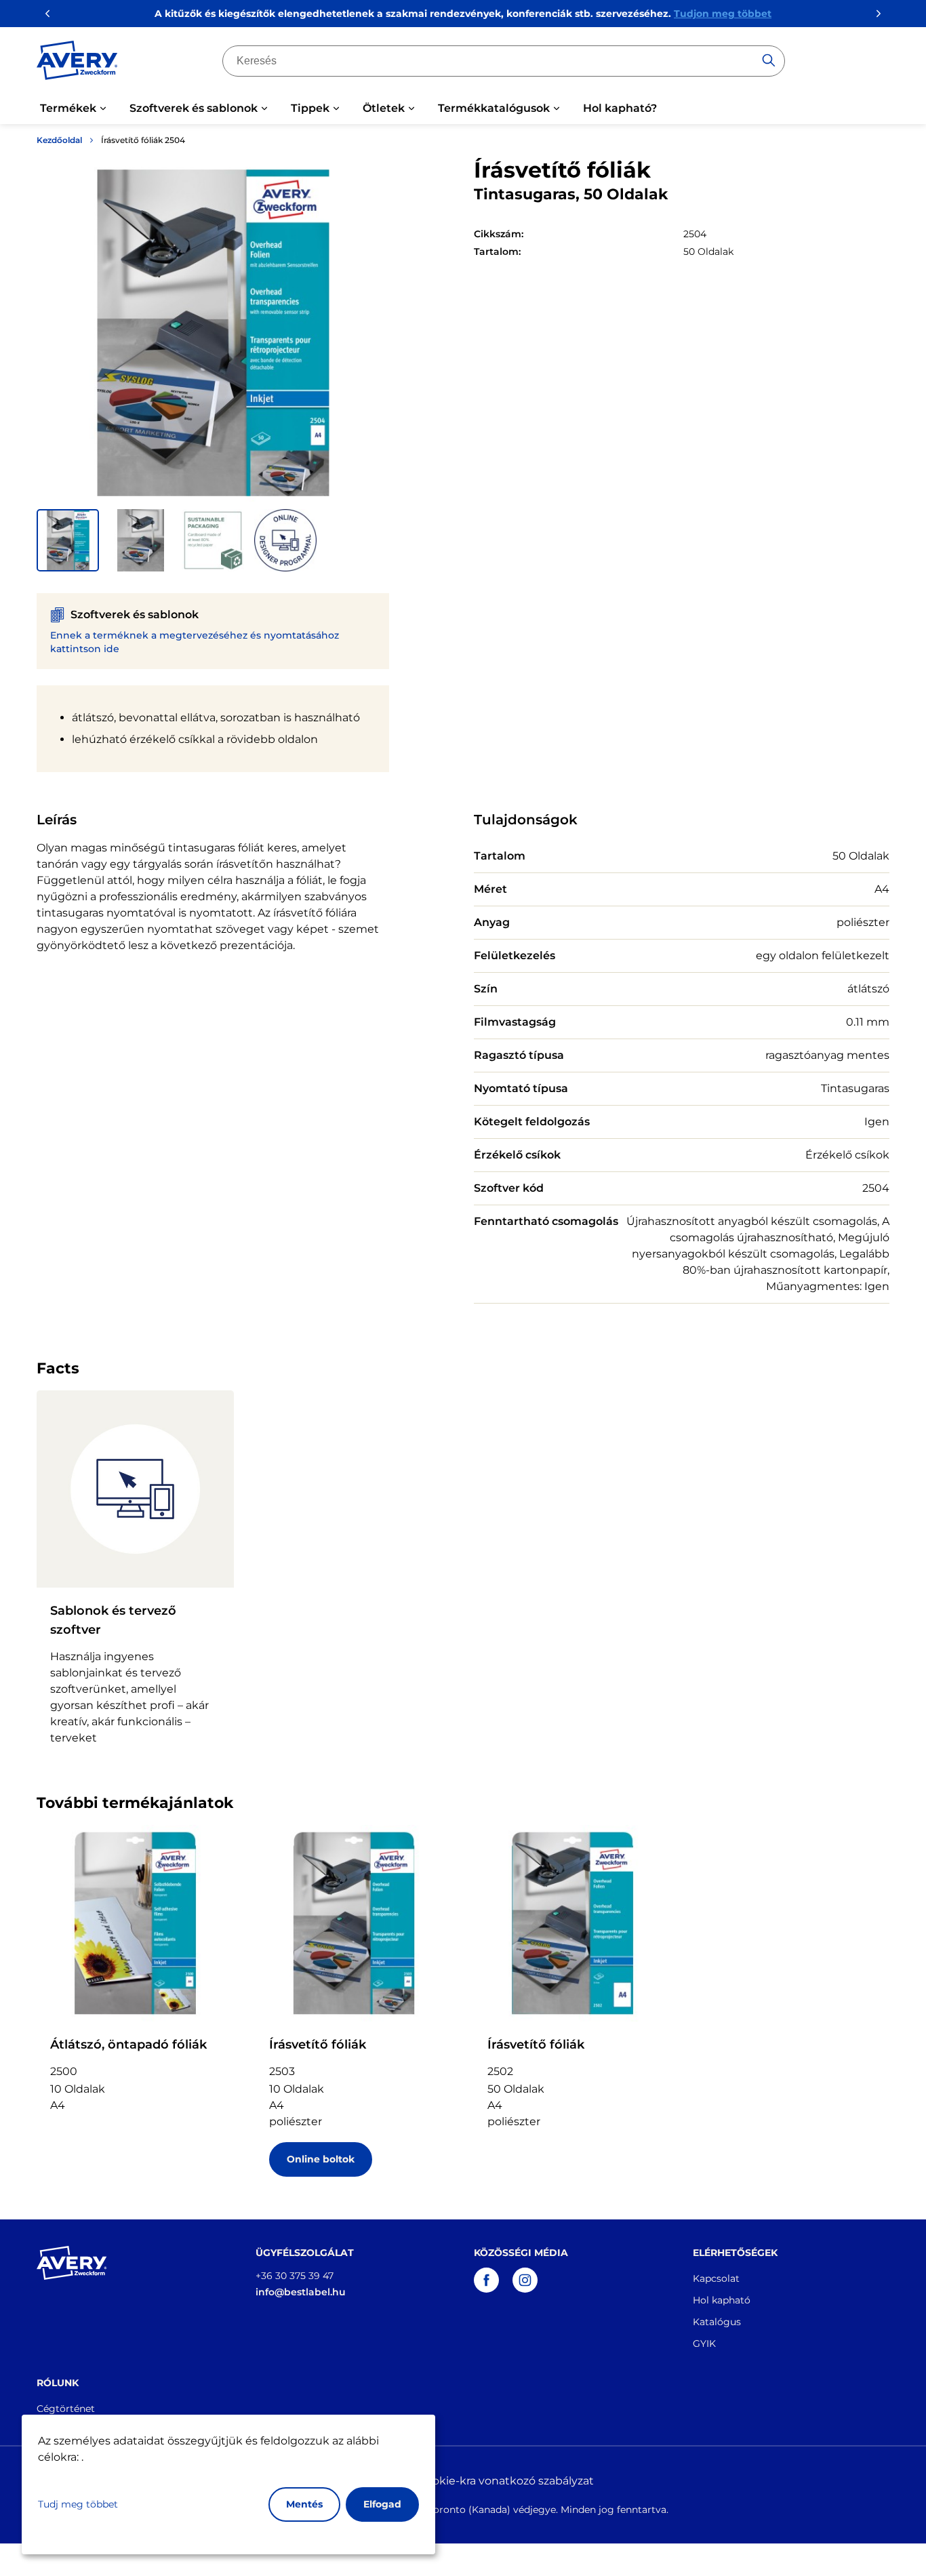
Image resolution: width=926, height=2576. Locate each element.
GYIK (704, 2343)
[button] (68, 540)
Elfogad (382, 2504)
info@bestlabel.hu (301, 2292)
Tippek (310, 108)
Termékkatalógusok (494, 108)
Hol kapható (722, 2300)
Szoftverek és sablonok (194, 108)
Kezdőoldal (59, 140)
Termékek (68, 108)
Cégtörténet (66, 2409)
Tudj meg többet (78, 2504)
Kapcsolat (716, 2278)
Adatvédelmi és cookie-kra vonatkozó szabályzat (463, 2481)
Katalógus (717, 2322)
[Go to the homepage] (77, 63)
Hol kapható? (620, 108)
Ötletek (384, 108)
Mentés (304, 2504)
